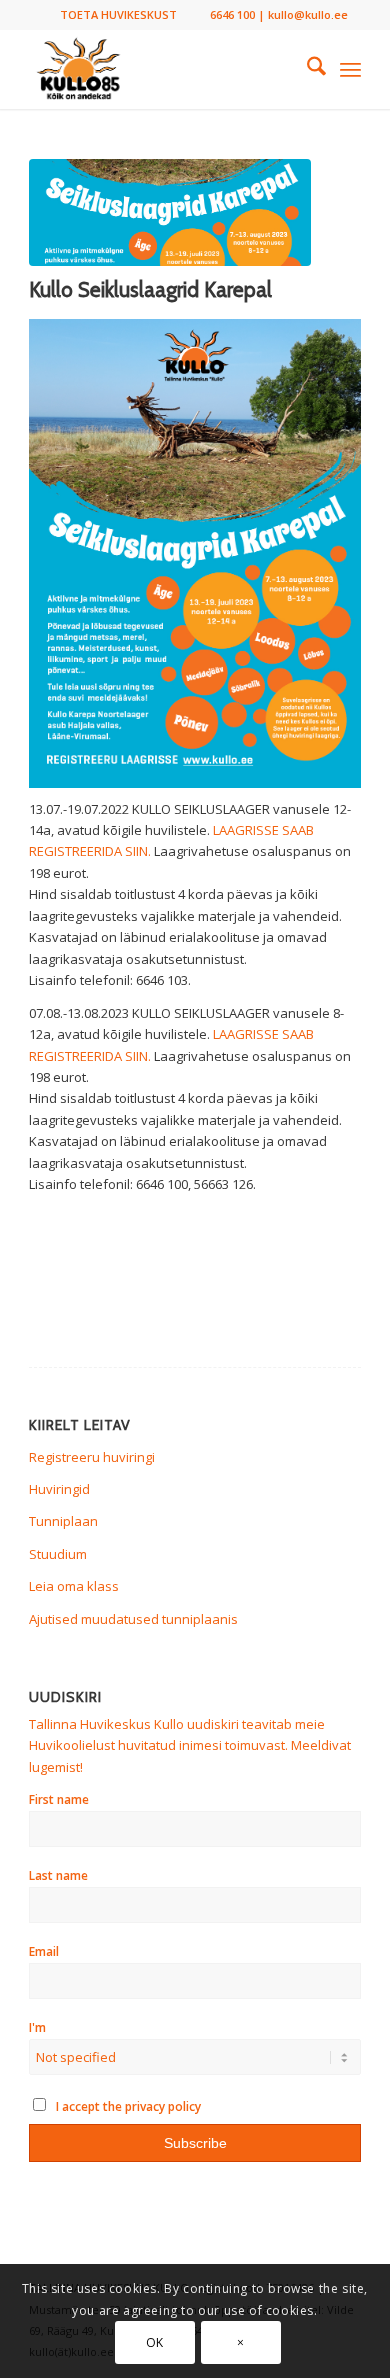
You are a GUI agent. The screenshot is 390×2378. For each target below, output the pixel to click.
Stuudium (58, 1554)
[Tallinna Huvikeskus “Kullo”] (161, 69)
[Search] (306, 69)
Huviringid (59, 1489)
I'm (37, 2027)
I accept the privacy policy (127, 2106)
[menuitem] (118, 15)
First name (59, 1799)
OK (155, 2342)
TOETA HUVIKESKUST (118, 14)
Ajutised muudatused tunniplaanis (133, 1619)
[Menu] (350, 69)
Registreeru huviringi (92, 1457)
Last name (58, 1875)
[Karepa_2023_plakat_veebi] (170, 212)
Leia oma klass (74, 1586)
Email (44, 1951)
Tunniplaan (63, 1521)
